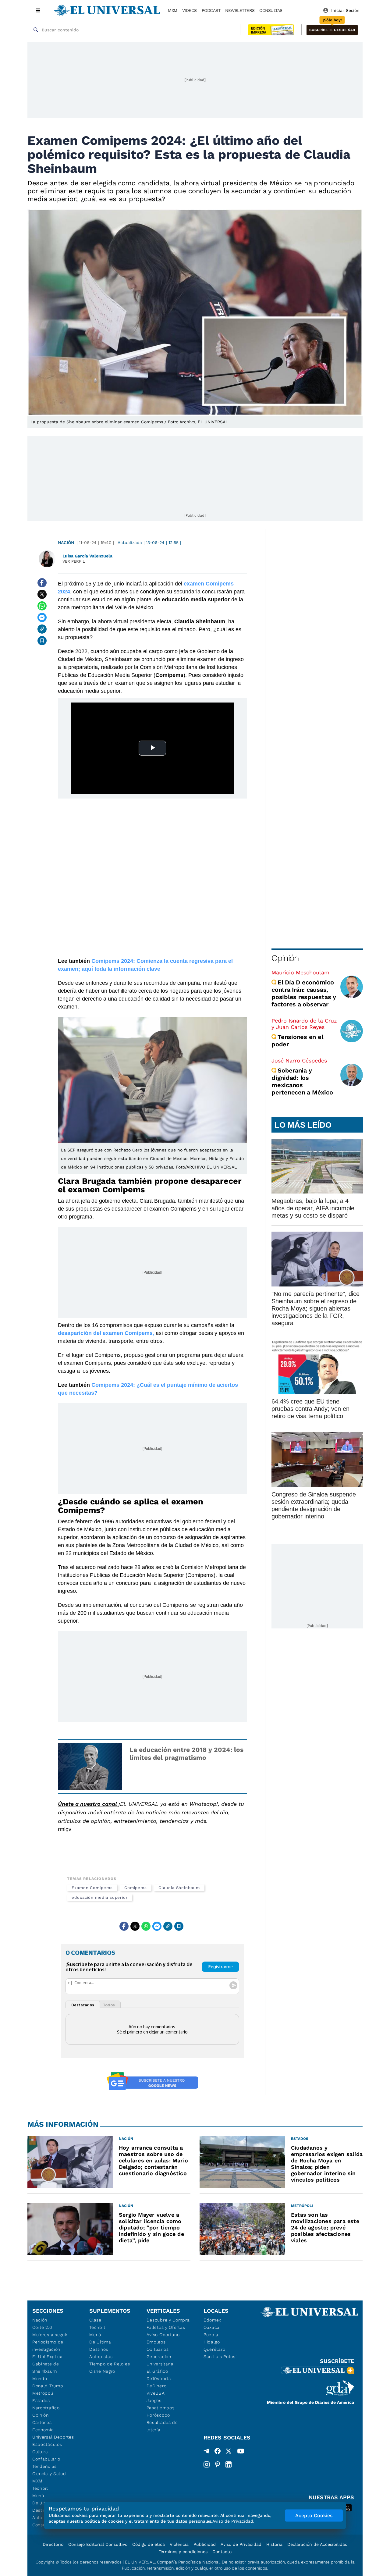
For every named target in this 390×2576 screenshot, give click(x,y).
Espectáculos (47, 2444)
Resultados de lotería (162, 2426)
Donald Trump (48, 2386)
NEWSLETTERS (240, 10)
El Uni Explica (48, 2357)
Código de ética (149, 2544)
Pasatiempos (161, 2408)
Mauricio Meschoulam (300, 972)
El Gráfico (157, 2371)
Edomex (212, 2320)
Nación (66, 543)
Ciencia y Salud (49, 2474)
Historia (274, 2544)
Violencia (179, 2544)
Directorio (53, 2544)
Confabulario (46, 2459)
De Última (100, 2342)
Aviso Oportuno (163, 2335)
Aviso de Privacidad (241, 2544)
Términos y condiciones (183, 2552)
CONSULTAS (271, 10)
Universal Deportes (53, 2437)
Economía (43, 2430)
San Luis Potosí (220, 2357)
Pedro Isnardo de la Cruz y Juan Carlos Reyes (304, 1024)
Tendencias (44, 2466)
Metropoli (43, 2393)
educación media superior (100, 1897)
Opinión (285, 958)
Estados (41, 2400)
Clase (95, 2320)
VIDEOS (190, 10)
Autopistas (101, 2357)
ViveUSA (156, 2393)
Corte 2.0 (42, 2327)
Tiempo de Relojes (110, 2364)
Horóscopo (158, 2415)
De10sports (159, 2379)
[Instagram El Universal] (207, 2464)
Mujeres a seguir (50, 2335)
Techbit (40, 2488)
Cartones (42, 2422)
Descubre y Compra (168, 2320)
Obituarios (158, 2349)
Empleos (156, 2342)
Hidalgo (212, 2342)
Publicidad (205, 2544)
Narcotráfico (46, 2408)
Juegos (154, 2400)
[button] (332, 30)
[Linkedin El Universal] (229, 2464)
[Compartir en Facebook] (42, 583)
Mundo (40, 2379)
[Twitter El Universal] (229, 2452)
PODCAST (211, 10)
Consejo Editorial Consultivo (98, 2544)
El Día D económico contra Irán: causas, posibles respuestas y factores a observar (304, 993)
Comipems (136, 1888)
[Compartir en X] (42, 594)
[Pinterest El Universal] (218, 2464)
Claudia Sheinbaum (179, 1888)
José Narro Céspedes (299, 1060)
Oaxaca (212, 2327)
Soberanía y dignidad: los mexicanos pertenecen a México (302, 1081)
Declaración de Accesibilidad (317, 2544)
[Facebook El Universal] (218, 2452)
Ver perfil (74, 561)
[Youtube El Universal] (241, 2452)
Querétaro (214, 2349)
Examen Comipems (92, 1888)
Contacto (222, 2552)
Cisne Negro (102, 2371)
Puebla (211, 2335)
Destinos (99, 2349)
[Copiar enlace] (42, 629)
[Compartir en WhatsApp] (42, 606)
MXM (173, 10)
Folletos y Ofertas (166, 2327)
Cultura (40, 2452)
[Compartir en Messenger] (42, 617)
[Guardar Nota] (42, 641)
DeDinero (157, 2386)
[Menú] (38, 10)
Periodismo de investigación (48, 2346)
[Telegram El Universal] (207, 2452)
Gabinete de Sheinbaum (46, 2368)
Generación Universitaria (160, 2360)
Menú (38, 2496)
